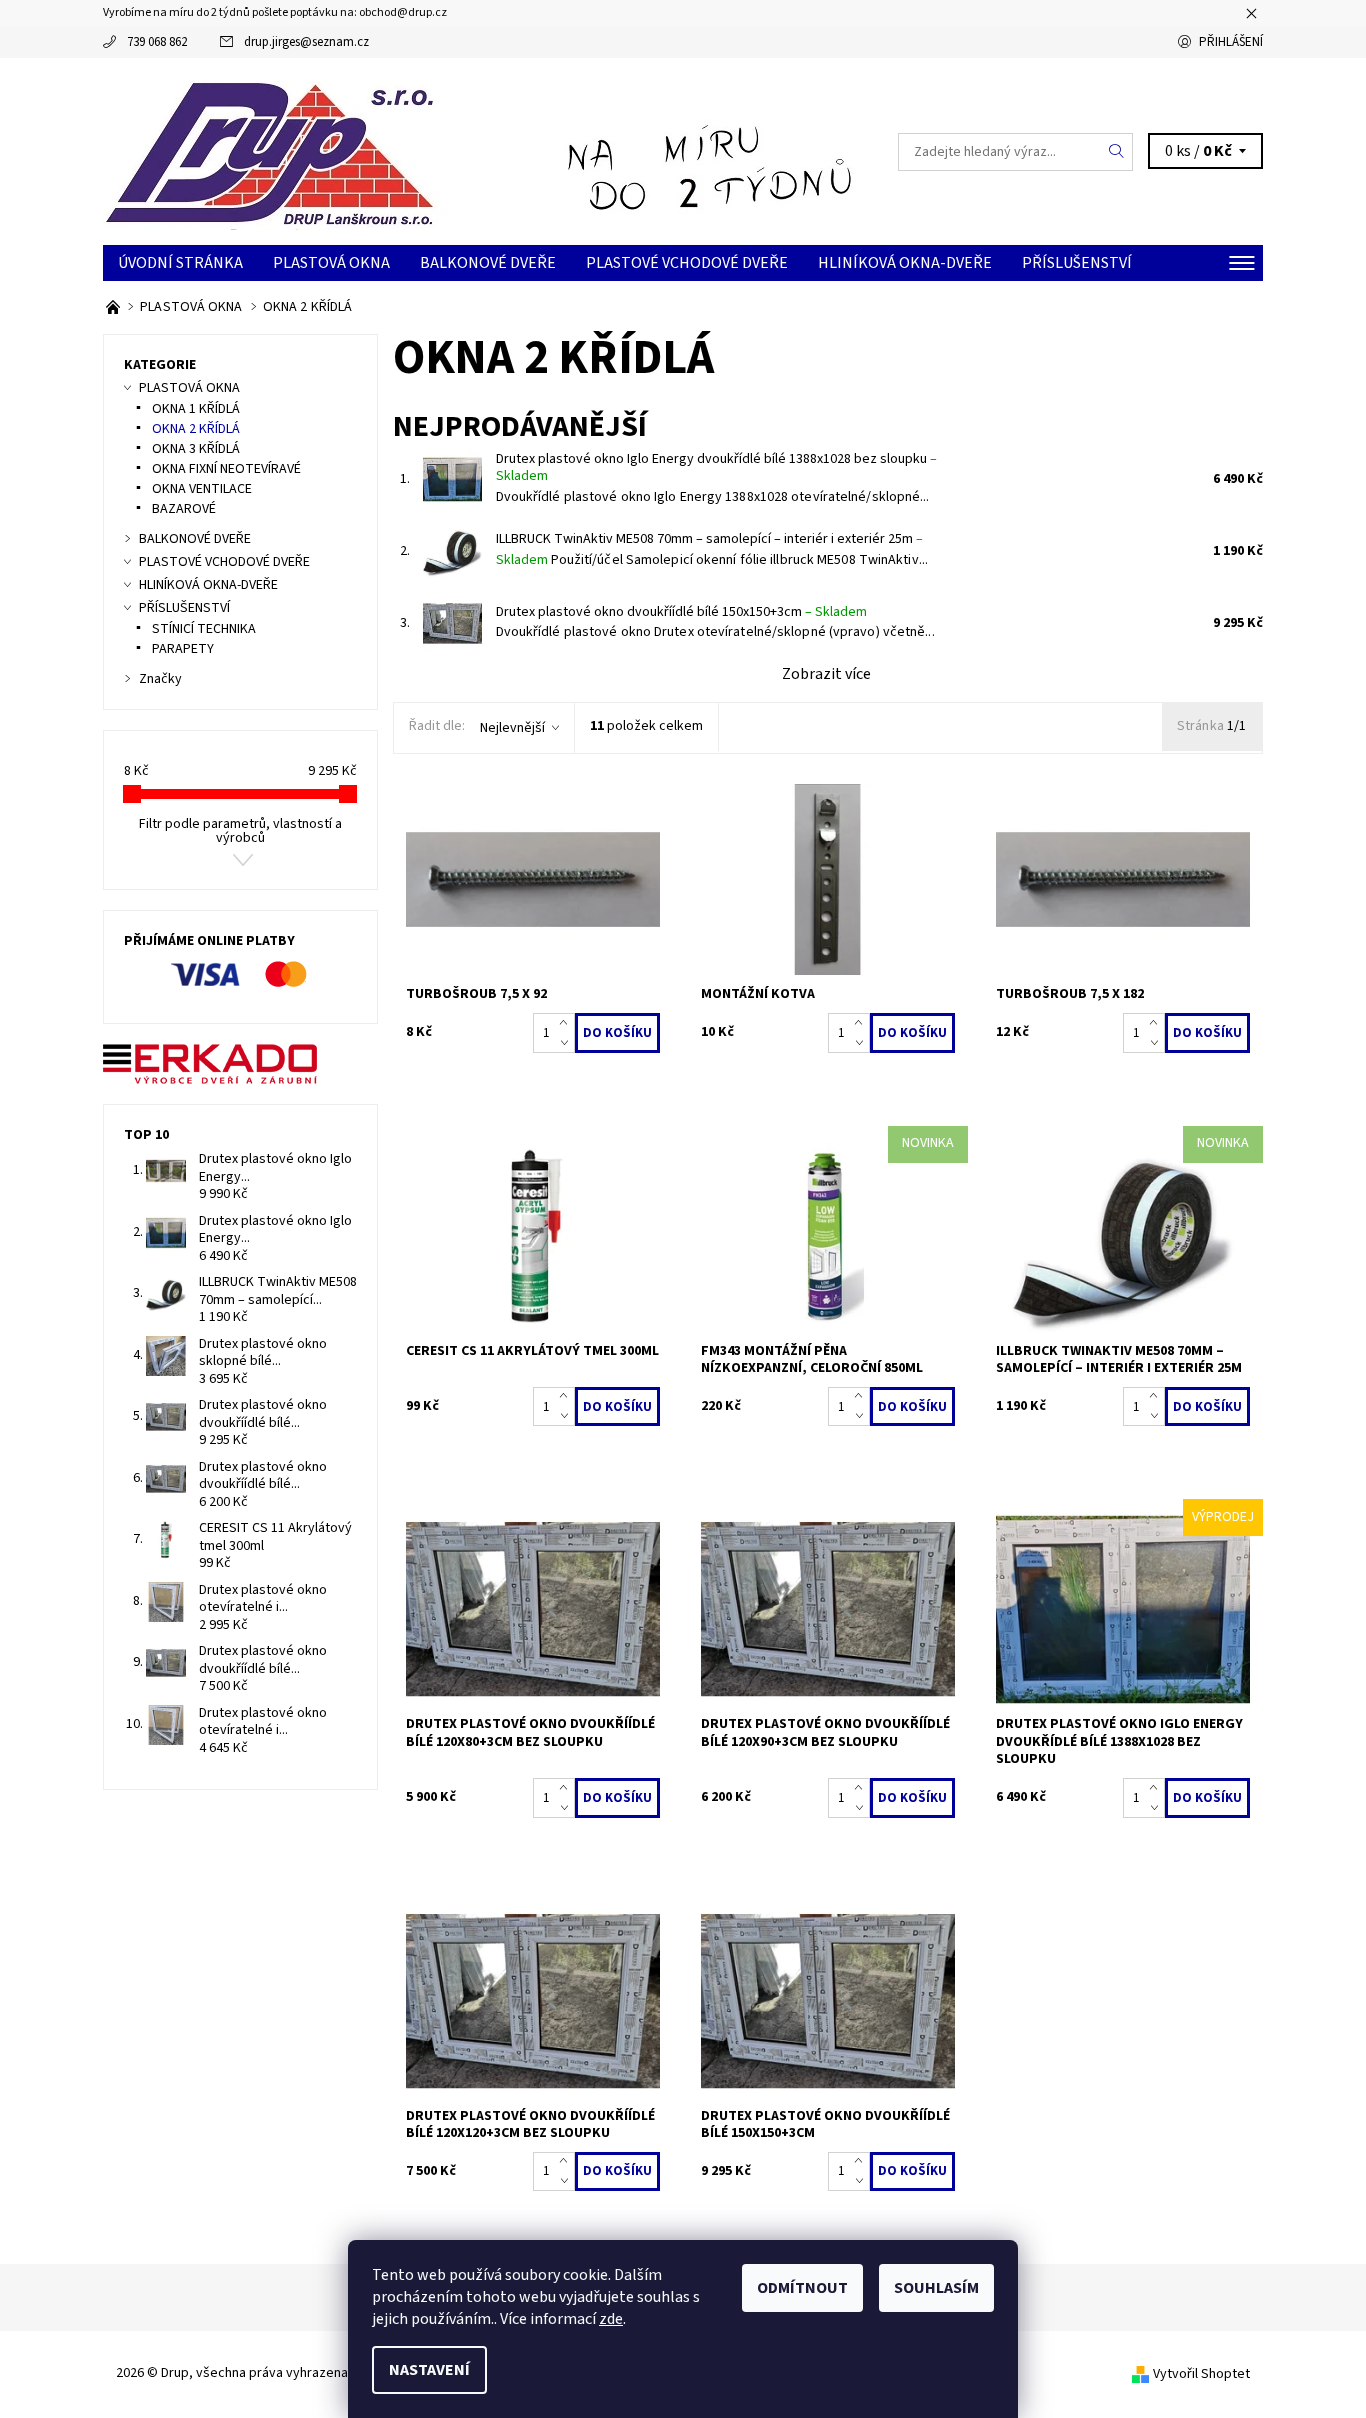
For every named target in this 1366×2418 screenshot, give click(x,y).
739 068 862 (157, 42)
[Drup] (275, 150)
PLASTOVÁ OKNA (331, 263)
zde (611, 2319)
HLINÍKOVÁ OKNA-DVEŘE (905, 263)
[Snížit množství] (567, 1043)
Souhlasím (936, 2288)
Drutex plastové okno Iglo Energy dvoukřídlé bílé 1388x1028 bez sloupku (716, 468)
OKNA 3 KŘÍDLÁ (196, 449)
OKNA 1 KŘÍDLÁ (196, 409)
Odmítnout (802, 2288)
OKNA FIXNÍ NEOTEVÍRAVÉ (226, 469)
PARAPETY (183, 649)
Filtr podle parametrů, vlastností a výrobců (240, 831)
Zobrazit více (826, 674)
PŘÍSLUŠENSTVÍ (1077, 263)
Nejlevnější (512, 728)
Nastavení (429, 2370)
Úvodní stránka (180, 263)
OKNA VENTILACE (202, 489)
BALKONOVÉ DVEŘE (488, 263)
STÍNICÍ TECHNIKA (204, 629)
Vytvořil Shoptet (1201, 2374)
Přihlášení (1231, 42)
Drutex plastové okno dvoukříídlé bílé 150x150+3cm (681, 612)
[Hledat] (1117, 152)
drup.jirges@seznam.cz (306, 42)
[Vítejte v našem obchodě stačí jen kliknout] (114, 307)
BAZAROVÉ (184, 509)
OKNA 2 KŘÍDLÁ (196, 429)
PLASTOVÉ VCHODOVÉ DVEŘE (687, 263)
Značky (160, 679)
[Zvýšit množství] (567, 1023)
